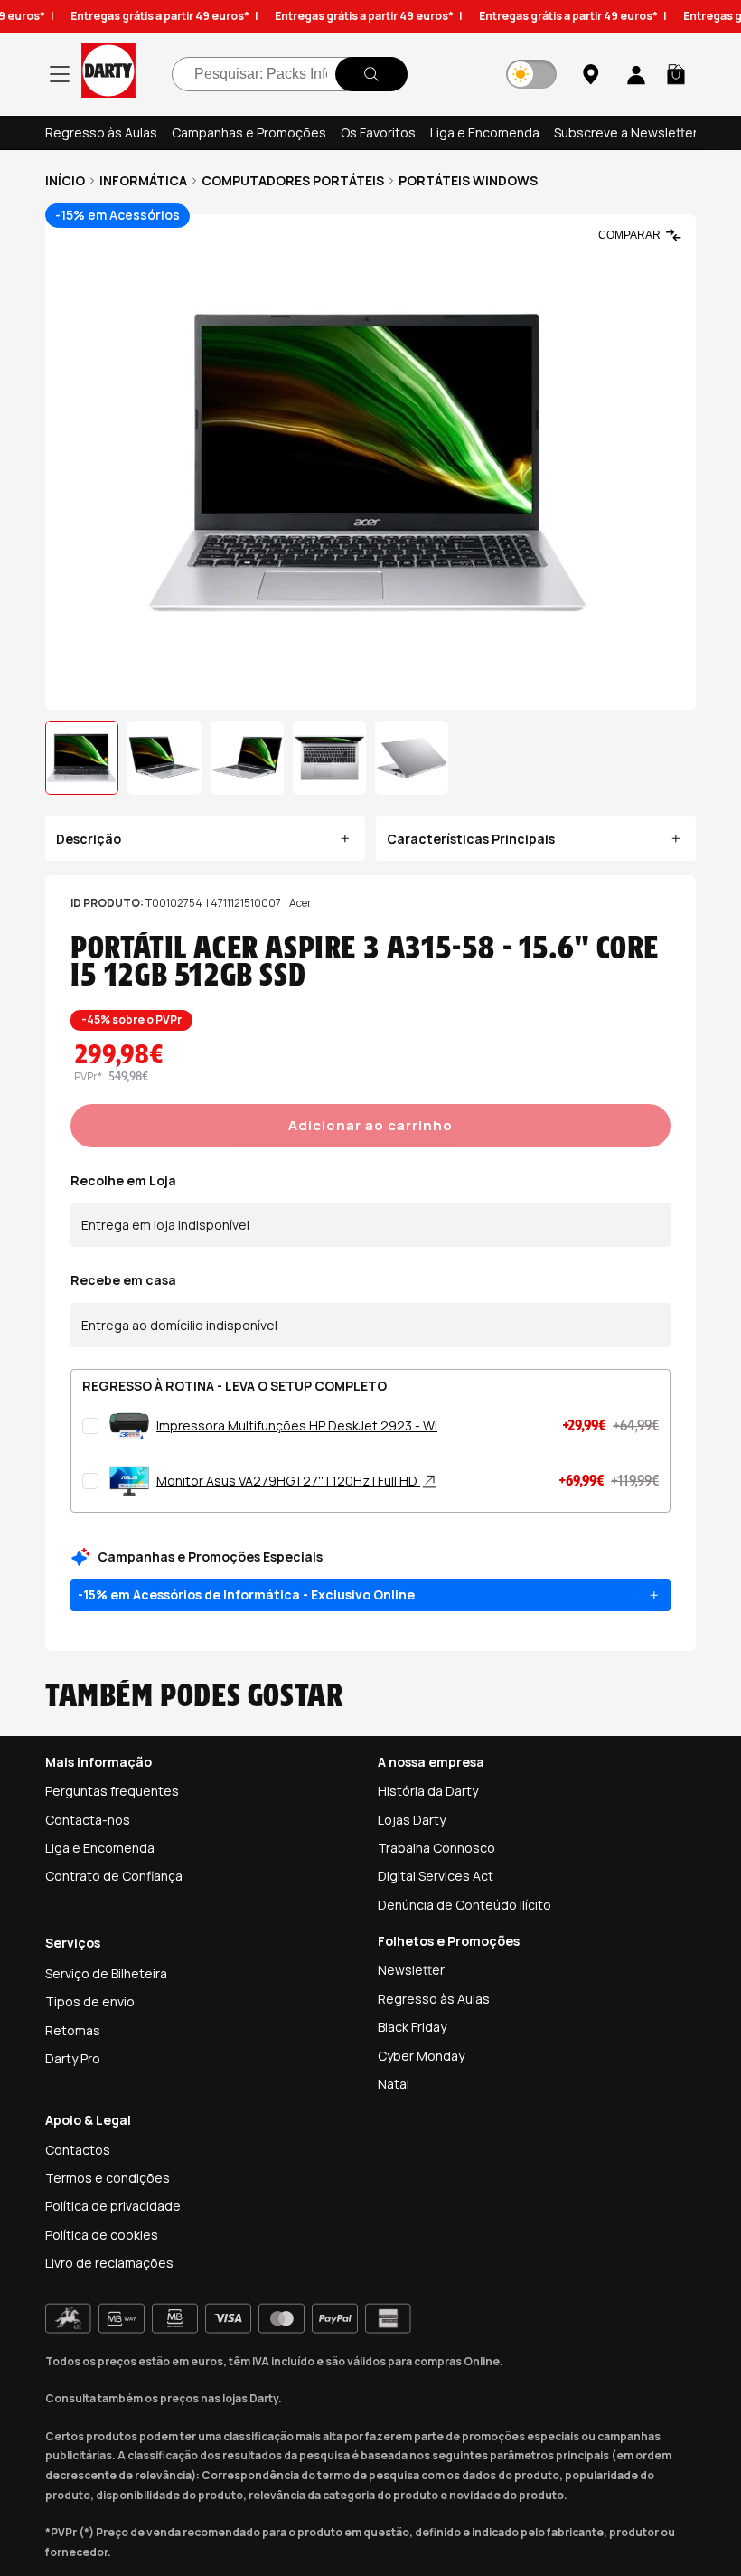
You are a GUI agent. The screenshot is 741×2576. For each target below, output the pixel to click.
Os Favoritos (378, 132)
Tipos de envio (90, 2001)
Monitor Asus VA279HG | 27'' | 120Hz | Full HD (288, 1481)
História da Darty (428, 1791)
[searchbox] (290, 74)
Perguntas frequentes (112, 1791)
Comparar (629, 235)
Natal (394, 2084)
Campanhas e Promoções (249, 132)
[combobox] (290, 74)
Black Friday (412, 2027)
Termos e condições (108, 2178)
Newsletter (411, 1970)
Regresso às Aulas (101, 132)
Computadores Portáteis (293, 180)
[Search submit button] (371, 74)
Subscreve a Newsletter (626, 132)
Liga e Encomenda (485, 132)
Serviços (73, 1943)
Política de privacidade (113, 2206)
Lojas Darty (412, 1820)
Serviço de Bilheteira (106, 1973)
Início (65, 180)
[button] (676, 74)
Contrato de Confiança (114, 1876)
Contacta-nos (88, 1820)
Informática (143, 180)
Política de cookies (102, 2235)
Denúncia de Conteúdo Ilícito (464, 1905)
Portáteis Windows (468, 180)
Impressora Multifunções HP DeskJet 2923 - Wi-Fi (300, 1426)
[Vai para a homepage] (108, 74)
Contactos (78, 2150)
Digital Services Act (436, 1876)
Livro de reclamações (109, 2263)
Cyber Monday (421, 2056)
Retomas (73, 2030)
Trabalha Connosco (436, 1848)
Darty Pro (73, 2058)
